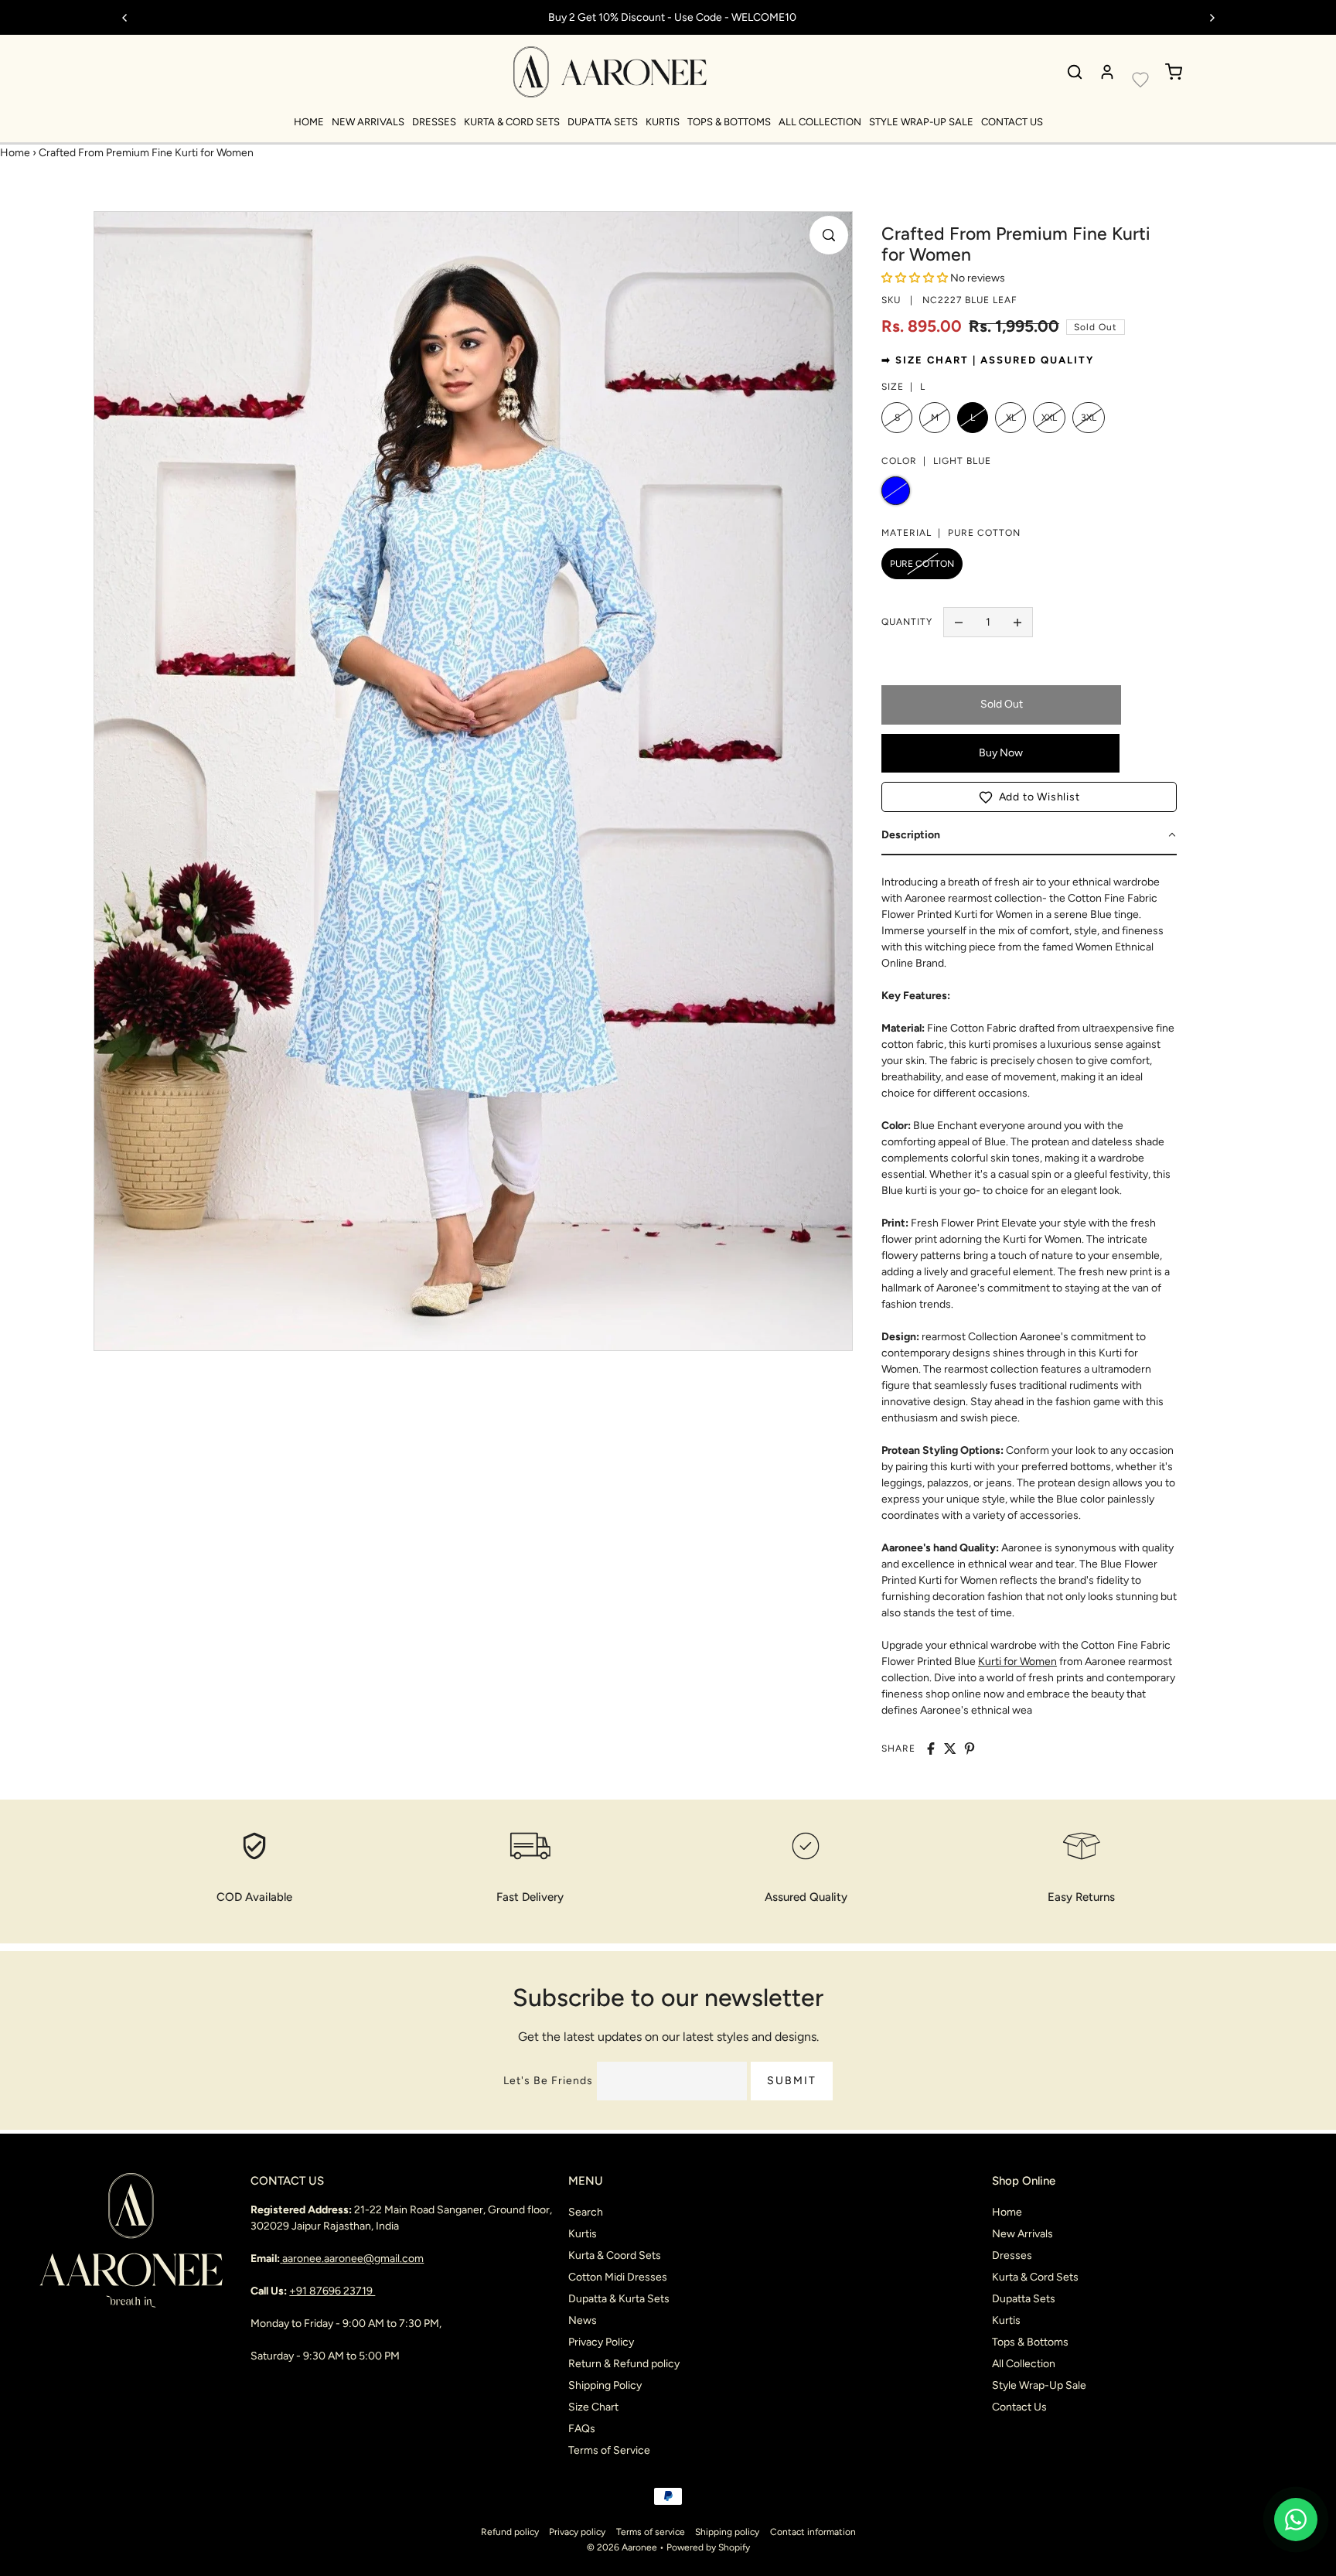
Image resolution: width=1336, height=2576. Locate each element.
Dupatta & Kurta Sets (619, 2299)
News (583, 2320)
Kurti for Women (1017, 1662)
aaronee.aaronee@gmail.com (353, 2259)
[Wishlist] (1140, 80)
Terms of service (651, 2532)
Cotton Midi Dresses (618, 2277)
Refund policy (510, 2532)
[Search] (1075, 72)
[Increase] (1017, 623)
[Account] (1107, 72)
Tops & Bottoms (729, 122)
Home (309, 122)
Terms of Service (609, 2450)
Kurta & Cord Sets (512, 122)
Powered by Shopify (708, 2547)
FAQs (582, 2429)
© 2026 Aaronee (622, 2547)
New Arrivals (368, 122)
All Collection (820, 122)
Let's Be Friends (548, 2081)
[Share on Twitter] (950, 1749)
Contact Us (1012, 122)
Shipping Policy (605, 2385)
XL (1011, 418)
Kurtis (663, 122)
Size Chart (593, 2407)
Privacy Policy (601, 2342)
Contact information (813, 2532)
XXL (1049, 418)
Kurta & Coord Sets (615, 2255)
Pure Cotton (922, 564)
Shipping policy (727, 2532)
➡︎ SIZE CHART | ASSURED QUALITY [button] (988, 360)
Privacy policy (577, 2532)
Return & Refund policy (624, 2364)
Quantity (907, 622)
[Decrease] (959, 623)
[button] (1029, 797)
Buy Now (1001, 753)
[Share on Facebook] (931, 1749)
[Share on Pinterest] (970, 1749)
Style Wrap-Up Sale (921, 122)
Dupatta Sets (603, 122)
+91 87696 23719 (332, 2291)
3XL (1089, 418)
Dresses (434, 122)
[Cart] (1174, 72)
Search (586, 2212)
